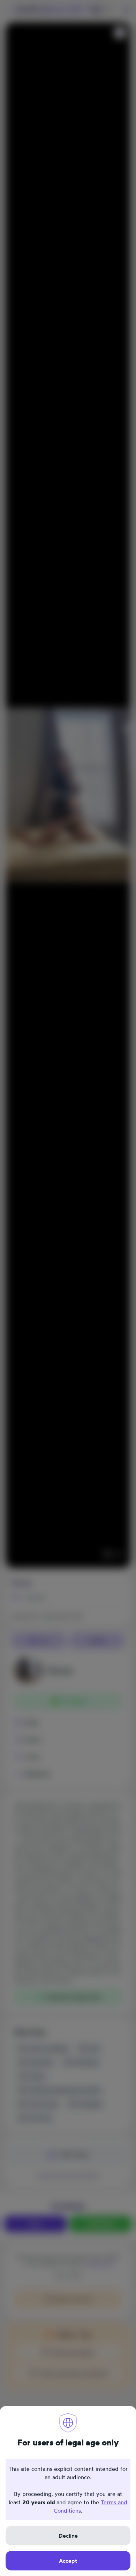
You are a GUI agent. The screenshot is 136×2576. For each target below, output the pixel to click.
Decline (68, 2536)
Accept (68, 2561)
